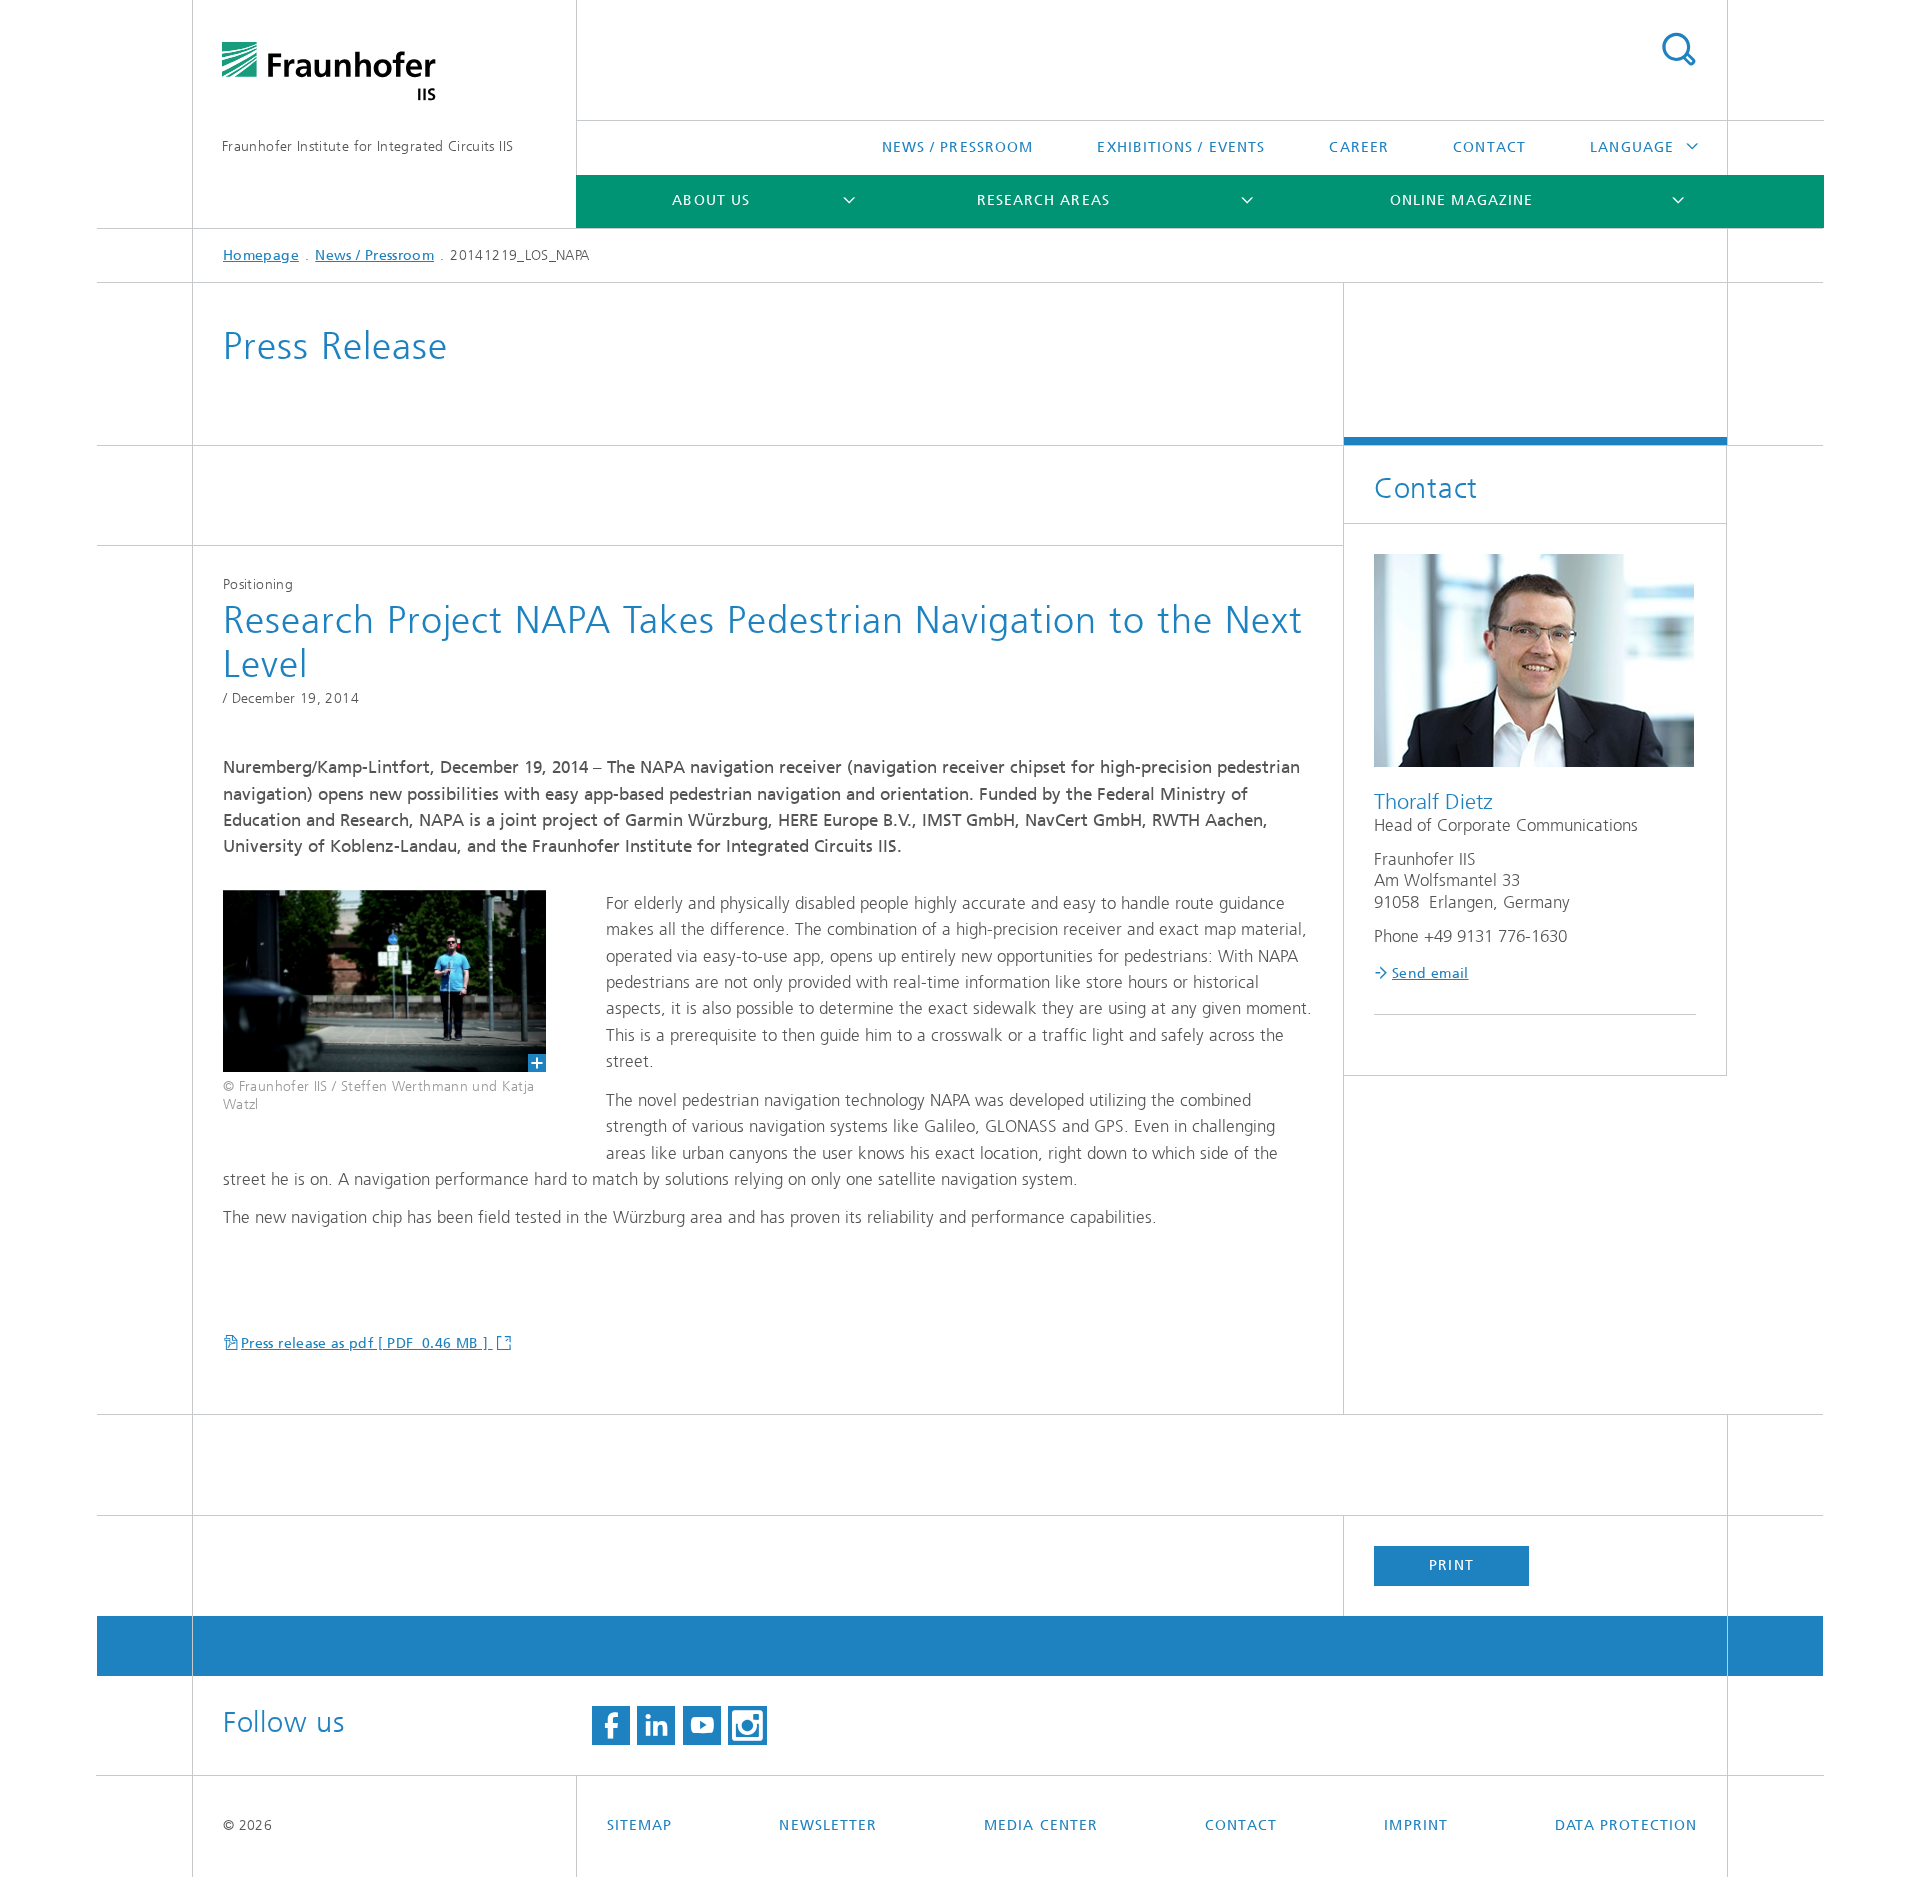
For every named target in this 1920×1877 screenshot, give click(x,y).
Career (1358, 147)
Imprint (1416, 1825)
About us (711, 200)
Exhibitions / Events (1181, 147)
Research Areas (1043, 200)
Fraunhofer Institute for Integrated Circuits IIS (367, 146)
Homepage (261, 255)
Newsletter (828, 1825)
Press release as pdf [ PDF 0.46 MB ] (367, 1343)
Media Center (1041, 1825)
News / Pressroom (957, 147)
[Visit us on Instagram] (747, 1726)
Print (1451, 1565)
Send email (1430, 973)
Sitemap (640, 1825)
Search (1678, 50)
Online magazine (1461, 200)
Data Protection (1626, 1825)
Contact (1489, 147)
